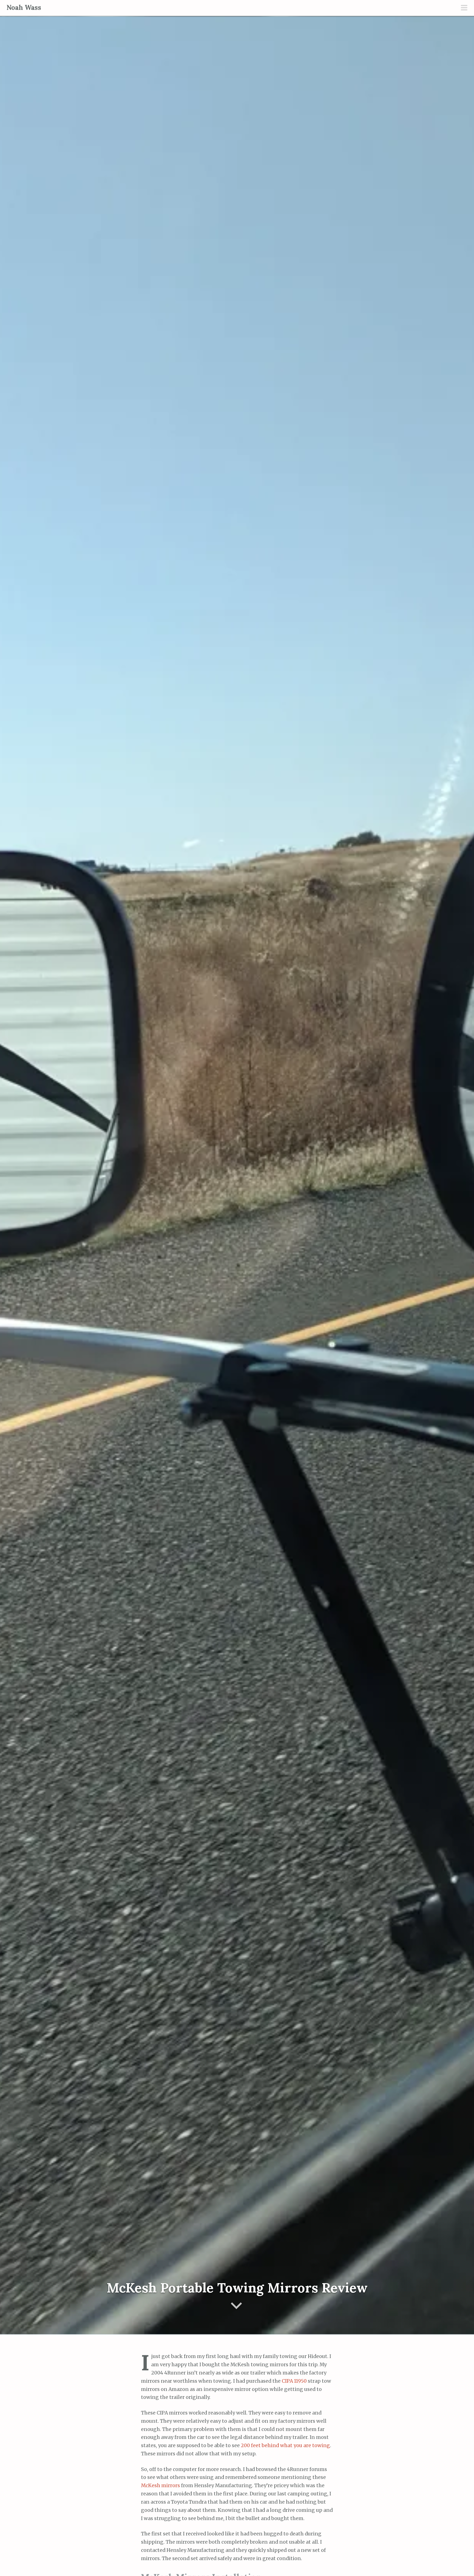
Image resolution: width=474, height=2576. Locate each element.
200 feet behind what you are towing (285, 2445)
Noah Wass (24, 8)
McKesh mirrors (160, 2486)
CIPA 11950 (294, 2381)
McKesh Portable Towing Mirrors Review (237, 2288)
